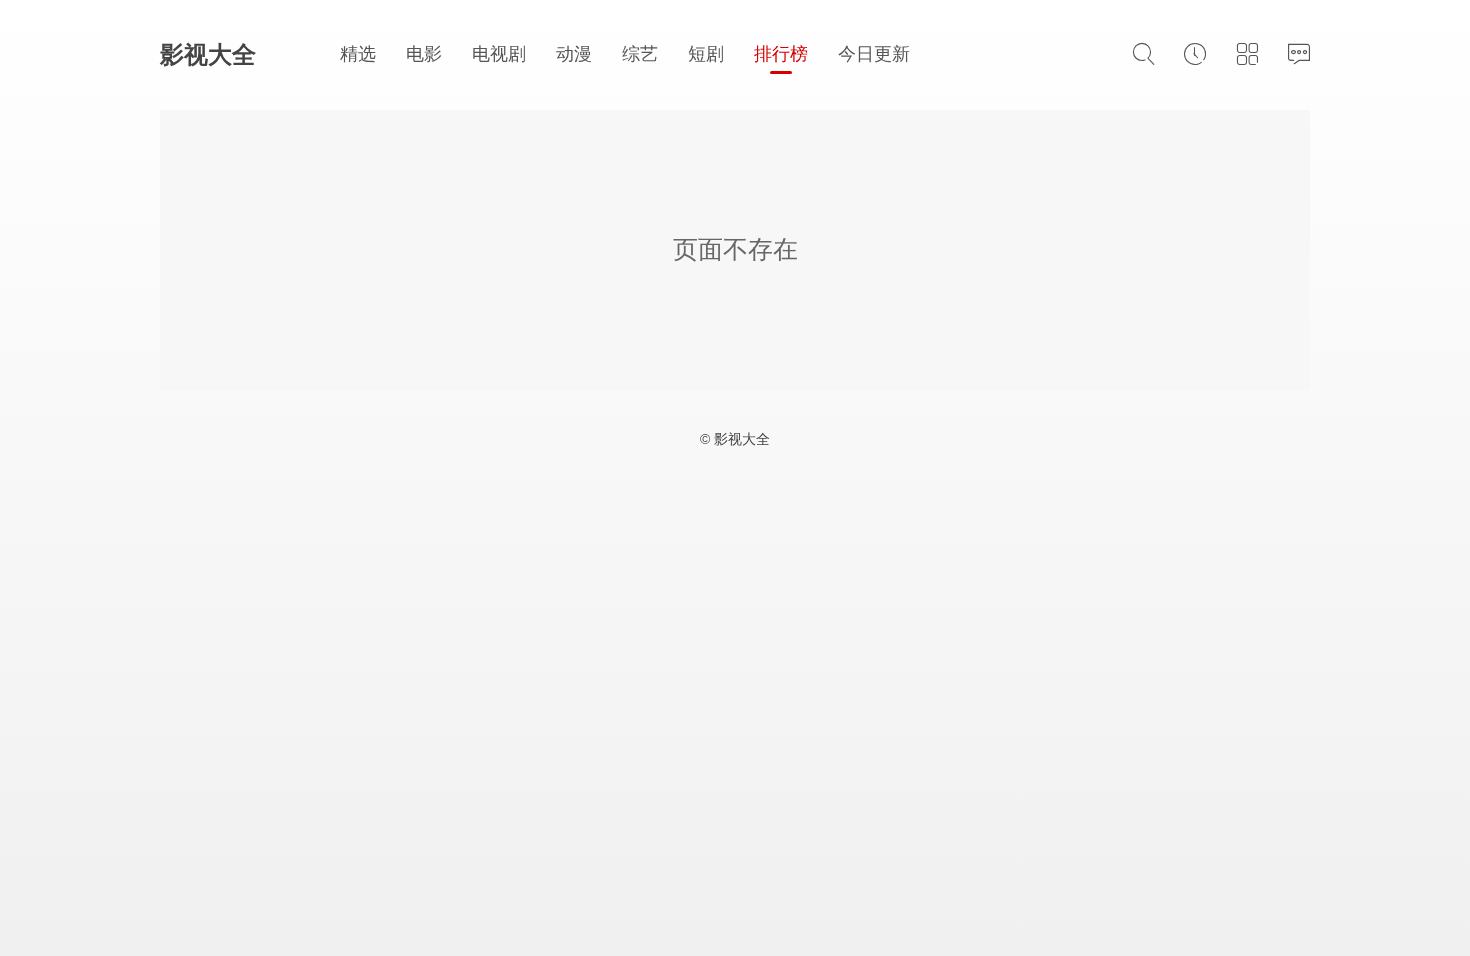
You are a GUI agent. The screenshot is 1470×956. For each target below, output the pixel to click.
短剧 (706, 54)
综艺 (640, 54)
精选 (358, 54)
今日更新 (874, 54)
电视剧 (499, 54)
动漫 (574, 54)
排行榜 (781, 54)
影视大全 (208, 54)
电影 (424, 54)
